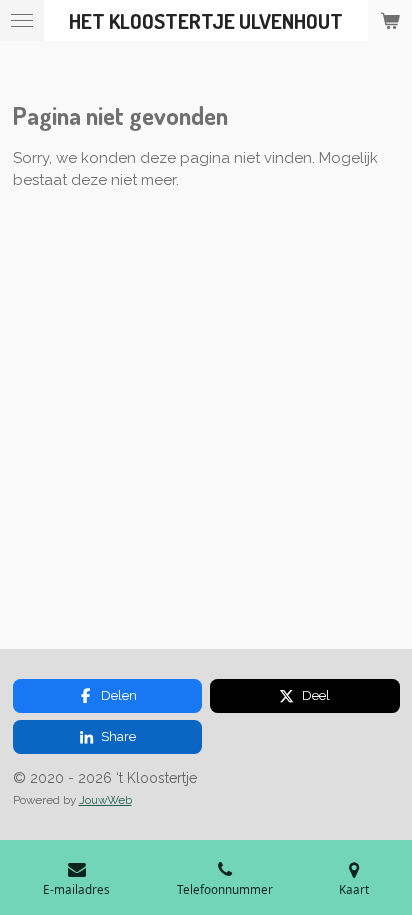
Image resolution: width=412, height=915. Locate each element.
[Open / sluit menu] (22, 20)
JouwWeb (105, 800)
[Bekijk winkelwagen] (390, 20)
